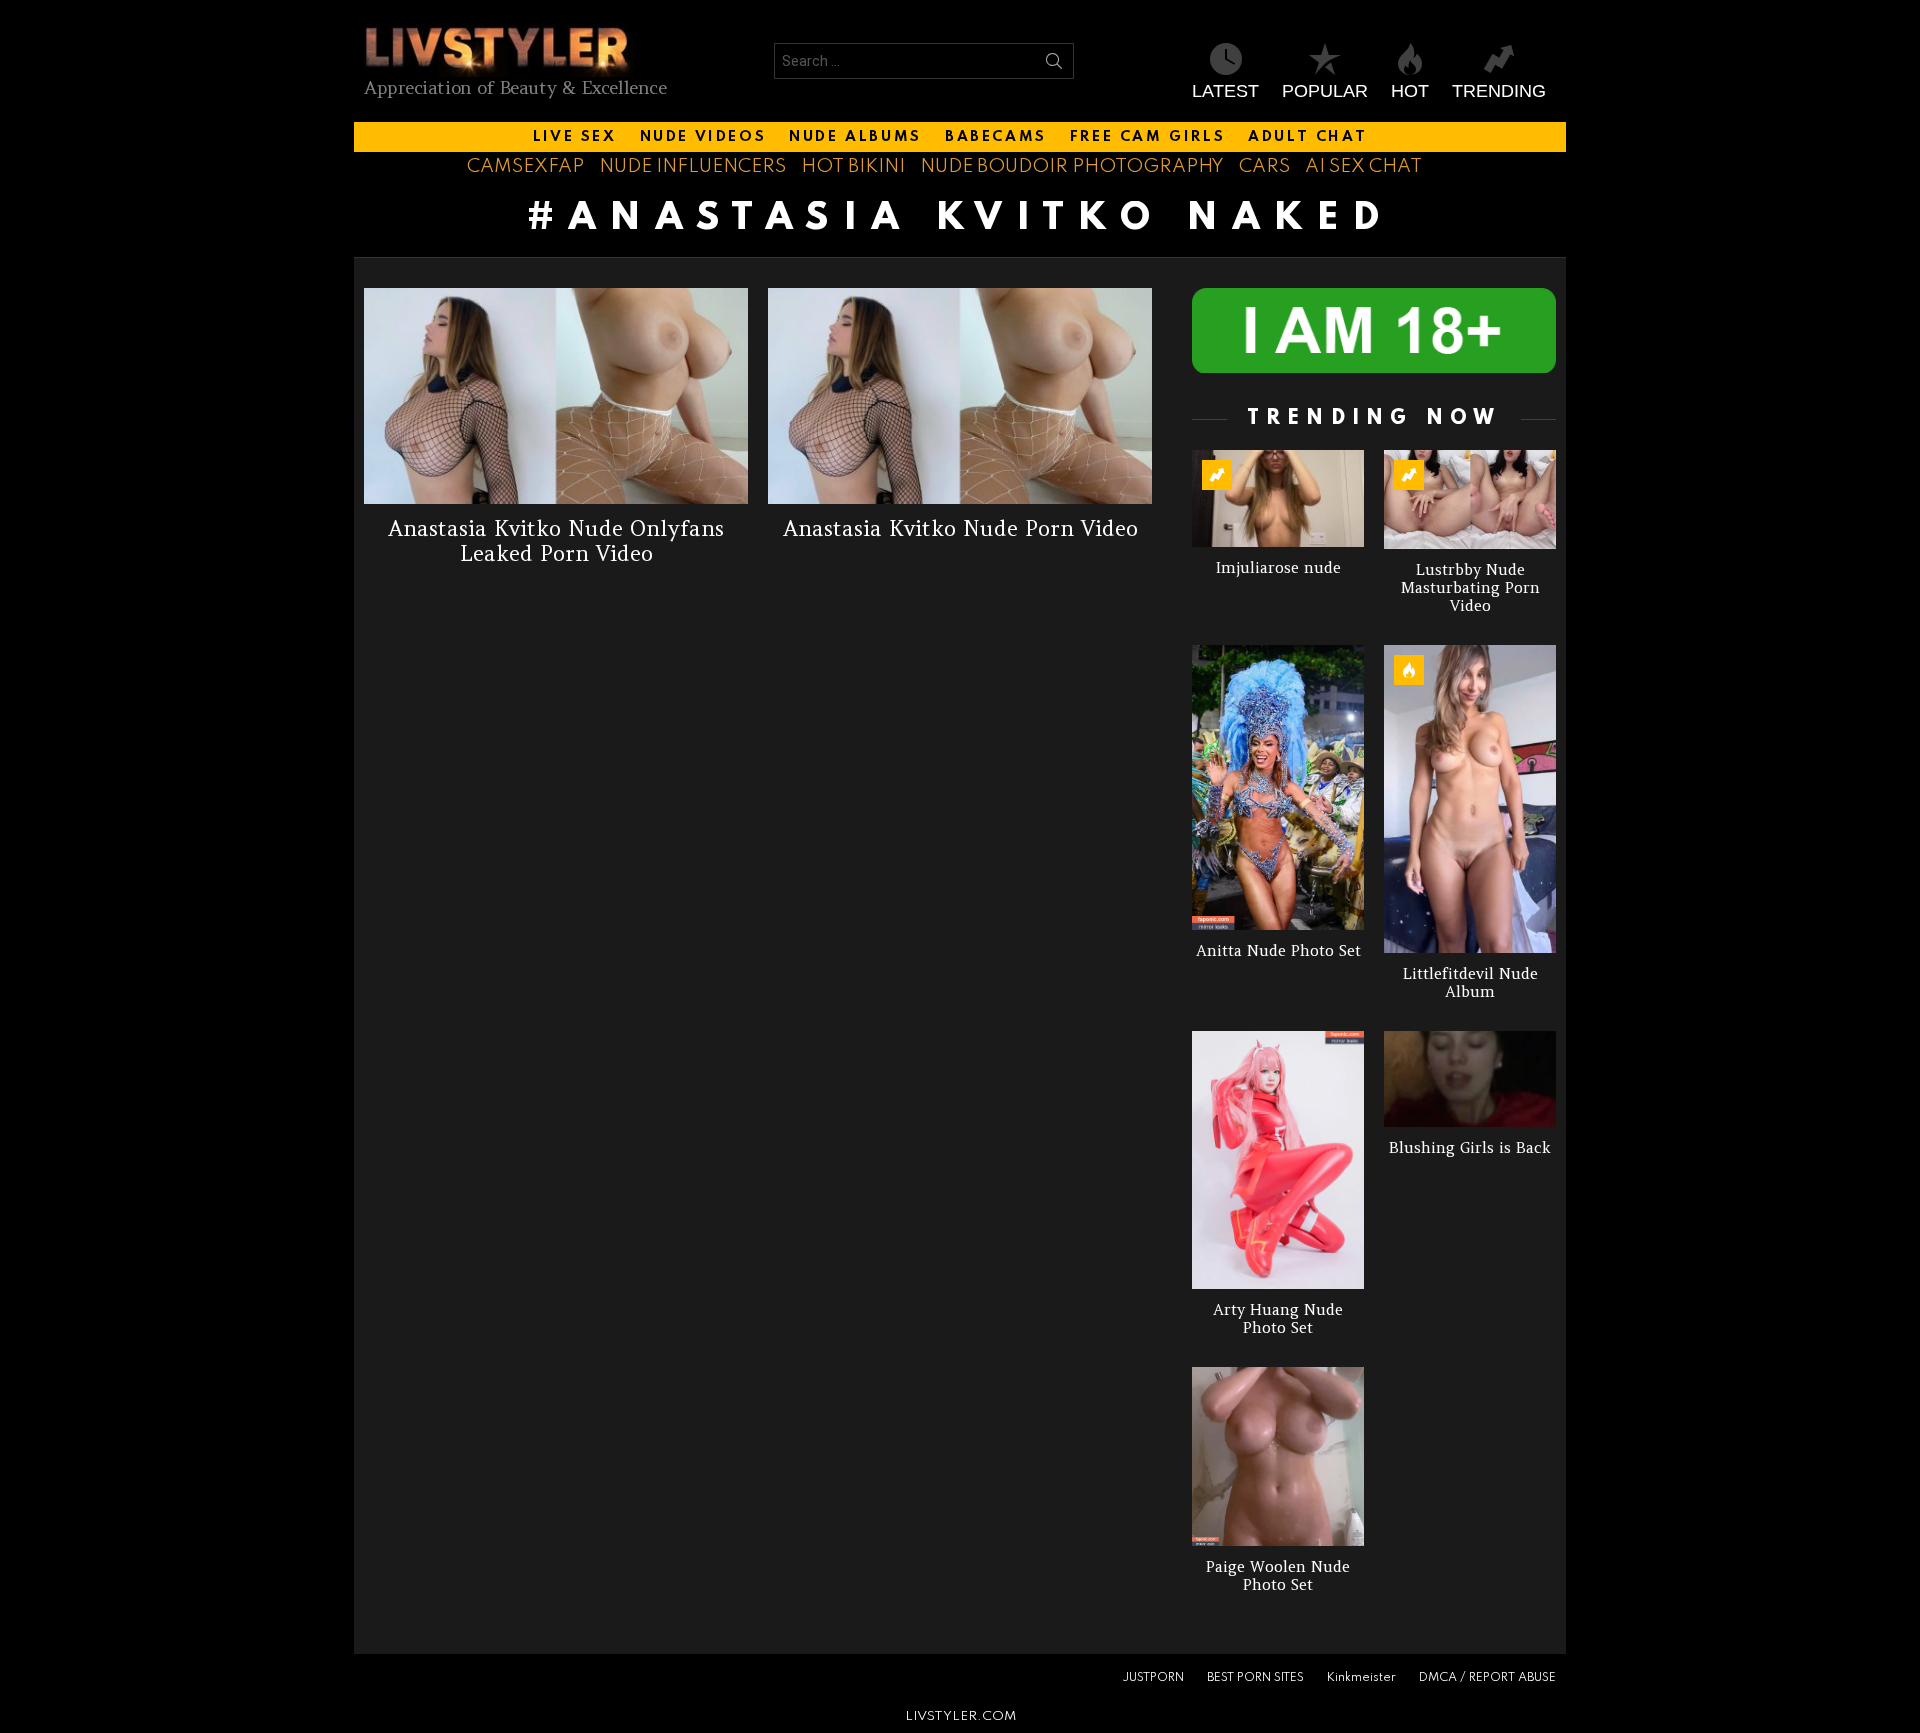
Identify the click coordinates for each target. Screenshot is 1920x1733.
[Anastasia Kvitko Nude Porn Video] (960, 396)
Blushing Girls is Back (1470, 1147)
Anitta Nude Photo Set (1278, 950)
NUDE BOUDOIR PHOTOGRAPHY (1072, 166)
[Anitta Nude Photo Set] (1278, 787)
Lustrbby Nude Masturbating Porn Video (1470, 587)
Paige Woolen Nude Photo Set (1278, 1575)
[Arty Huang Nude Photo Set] (1278, 1160)
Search (1054, 65)
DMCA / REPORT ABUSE (1487, 1678)
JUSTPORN (1153, 1678)
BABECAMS (996, 137)
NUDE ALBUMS (855, 137)
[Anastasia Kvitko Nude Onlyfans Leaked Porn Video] (556, 396)
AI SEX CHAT (1363, 166)
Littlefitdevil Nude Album (1470, 982)
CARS (1264, 166)
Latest (1225, 91)
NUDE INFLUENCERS (692, 166)
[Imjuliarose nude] (1278, 498)
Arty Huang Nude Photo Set (1278, 1318)
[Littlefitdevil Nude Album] (1470, 798)
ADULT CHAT (1307, 137)
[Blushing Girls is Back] (1470, 1079)
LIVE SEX (575, 137)
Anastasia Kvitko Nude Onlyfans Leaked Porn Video (556, 541)
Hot (1410, 91)
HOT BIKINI (853, 166)
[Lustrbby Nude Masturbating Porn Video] (1470, 499)
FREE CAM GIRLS (1147, 137)
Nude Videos (703, 137)
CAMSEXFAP (525, 166)
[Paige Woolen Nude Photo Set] (1278, 1456)
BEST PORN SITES (1255, 1678)
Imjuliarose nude (1278, 567)
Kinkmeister (1361, 1678)
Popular (1325, 91)
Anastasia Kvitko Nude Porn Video (960, 528)
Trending (1499, 91)
